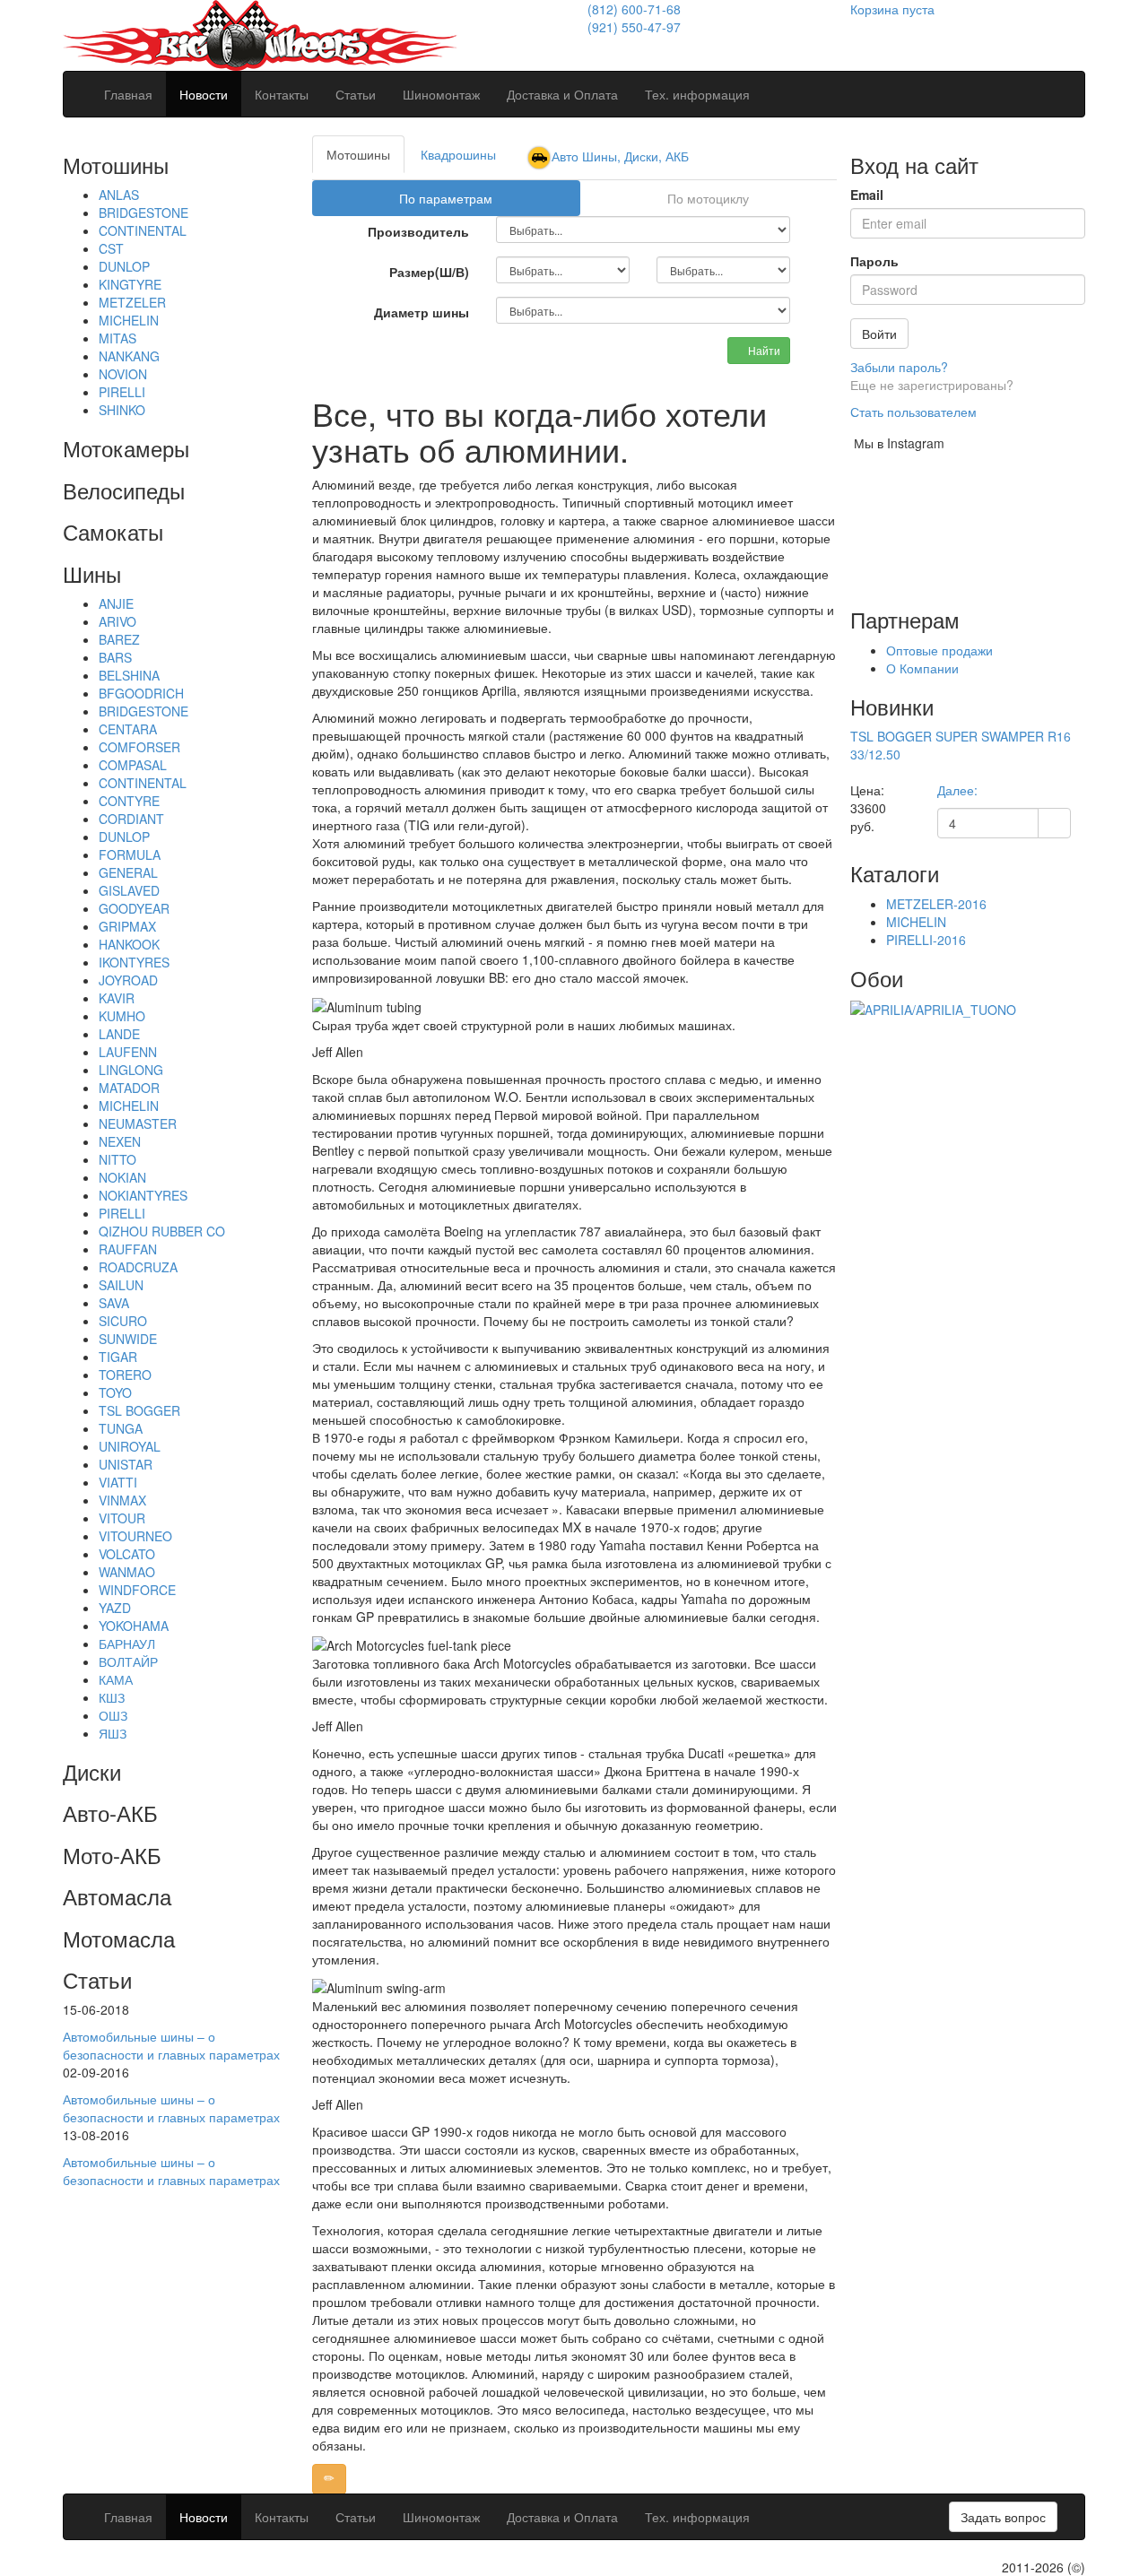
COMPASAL (133, 765)
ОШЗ (113, 1715)
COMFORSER (139, 747)
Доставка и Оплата (562, 94)
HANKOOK (129, 944)
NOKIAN (122, 1177)
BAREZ (119, 639)
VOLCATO (127, 1554)
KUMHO (122, 1016)
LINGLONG (131, 1070)
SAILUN (121, 1285)
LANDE (119, 1034)
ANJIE (116, 603)
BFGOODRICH (141, 693)
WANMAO (127, 1572)
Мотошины (358, 154)
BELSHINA (129, 675)
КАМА (116, 1679)
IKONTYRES (134, 962)
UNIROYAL (130, 1446)
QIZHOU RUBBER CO (162, 1231)
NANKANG (129, 356)
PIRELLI (122, 392)
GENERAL (128, 872)
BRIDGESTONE (143, 212)
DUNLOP (124, 266)
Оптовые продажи (939, 650)
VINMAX (122, 1500)
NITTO (117, 1159)
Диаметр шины (422, 312)
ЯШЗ (113, 1733)
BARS (115, 657)
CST (111, 248)
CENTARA (128, 729)
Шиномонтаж (441, 94)
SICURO (123, 1321)
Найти (763, 350)
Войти (879, 334)
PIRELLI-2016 (926, 940)
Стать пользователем (913, 412)
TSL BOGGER (139, 1410)
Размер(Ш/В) (429, 272)
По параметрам (446, 198)
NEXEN (120, 1141)
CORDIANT (131, 819)
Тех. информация (697, 94)
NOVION (123, 374)
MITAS (117, 338)
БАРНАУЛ (127, 1644)
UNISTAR (126, 1464)
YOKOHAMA (134, 1626)
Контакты (282, 94)
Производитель (418, 231)
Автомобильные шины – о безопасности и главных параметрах (171, 2045)
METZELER (132, 302)
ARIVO (117, 621)
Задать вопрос (1003, 2517)
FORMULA (130, 854)
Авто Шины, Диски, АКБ (620, 156)
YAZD (115, 1608)
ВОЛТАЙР (128, 1661)
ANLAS (119, 195)
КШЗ (112, 1697)
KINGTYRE (130, 284)
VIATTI (118, 1482)
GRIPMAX (127, 926)
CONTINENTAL (143, 230)
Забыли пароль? (899, 367)
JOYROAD (128, 980)
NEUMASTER (138, 1123)
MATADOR (129, 1088)
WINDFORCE (137, 1590)
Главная (128, 94)
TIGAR (118, 1357)
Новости (204, 94)
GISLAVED (129, 890)
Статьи (356, 94)
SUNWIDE (128, 1339)
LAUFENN (128, 1052)
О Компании (922, 668)
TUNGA (121, 1428)
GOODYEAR (134, 908)
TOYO (115, 1392)
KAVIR (117, 998)
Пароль (874, 261)
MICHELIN (129, 320)
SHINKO (122, 410)
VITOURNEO (135, 1536)
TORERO (125, 1375)
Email (867, 195)
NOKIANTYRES (143, 1195)
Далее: (957, 790)
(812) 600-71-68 (634, 9)
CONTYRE (129, 801)
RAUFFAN (128, 1249)
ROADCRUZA (138, 1267)
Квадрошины (458, 154)
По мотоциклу (708, 198)
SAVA (114, 1303)
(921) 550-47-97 (634, 27)
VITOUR (122, 1518)
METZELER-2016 (936, 904)
